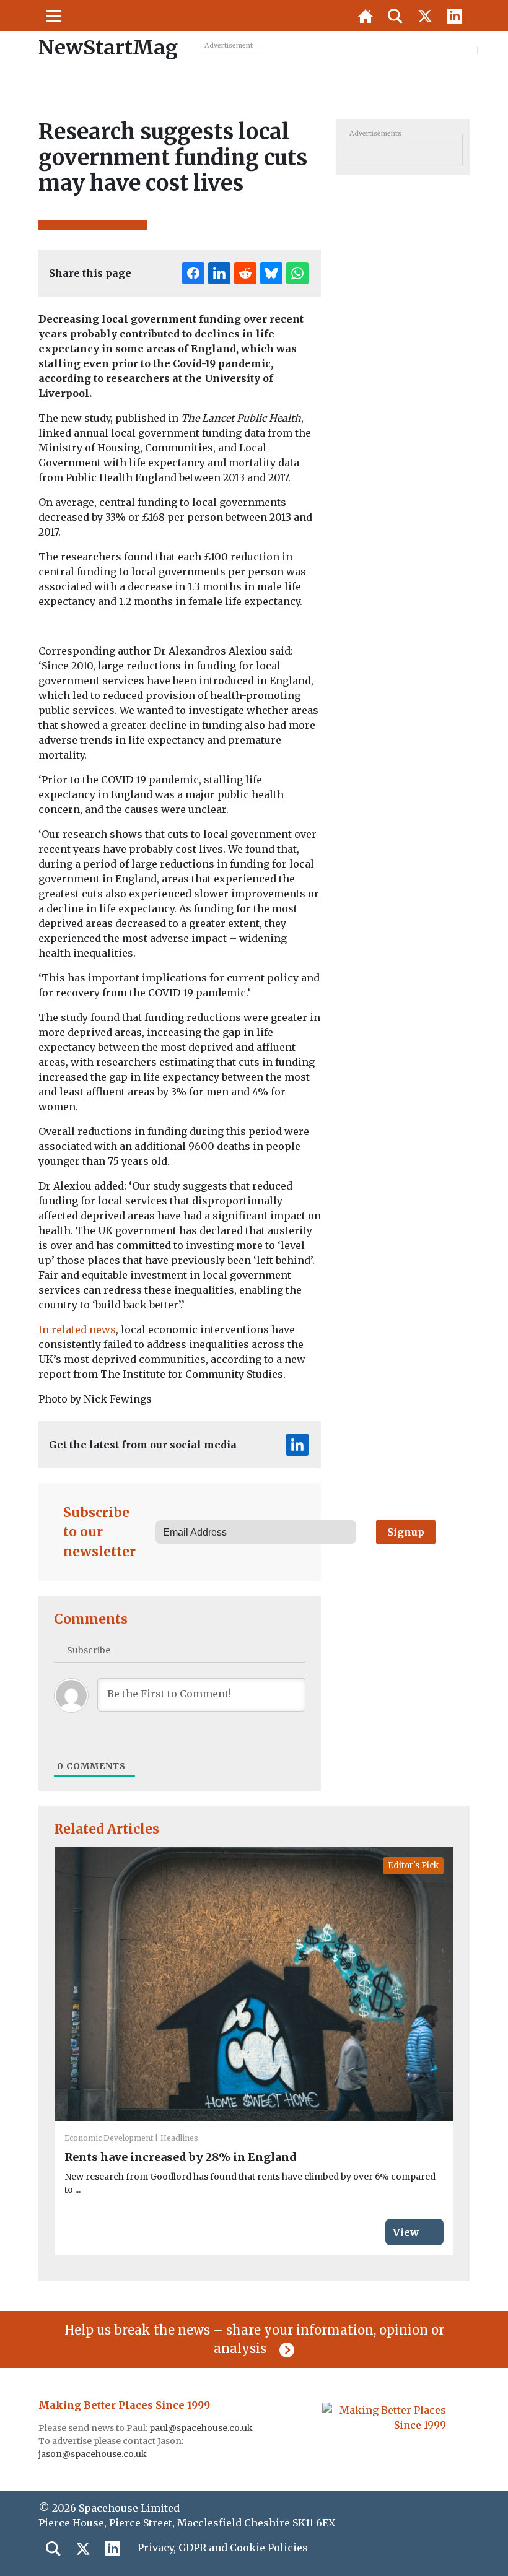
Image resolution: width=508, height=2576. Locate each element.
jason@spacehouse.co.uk (94, 2454)
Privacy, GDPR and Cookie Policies (223, 2548)
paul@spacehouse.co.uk (202, 2428)
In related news (77, 1329)
